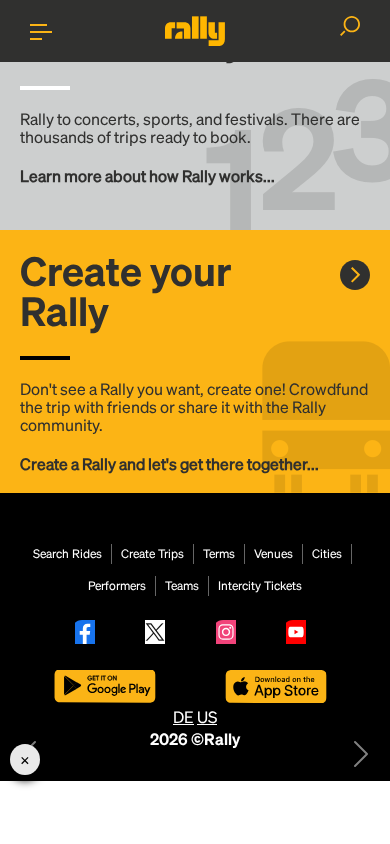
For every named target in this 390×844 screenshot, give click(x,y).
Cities (327, 554)
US (207, 716)
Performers (117, 586)
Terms (219, 554)
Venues (273, 554)
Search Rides (67, 554)
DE (183, 716)
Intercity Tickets (260, 586)
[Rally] (195, 31)
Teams (182, 586)
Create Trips (152, 554)
